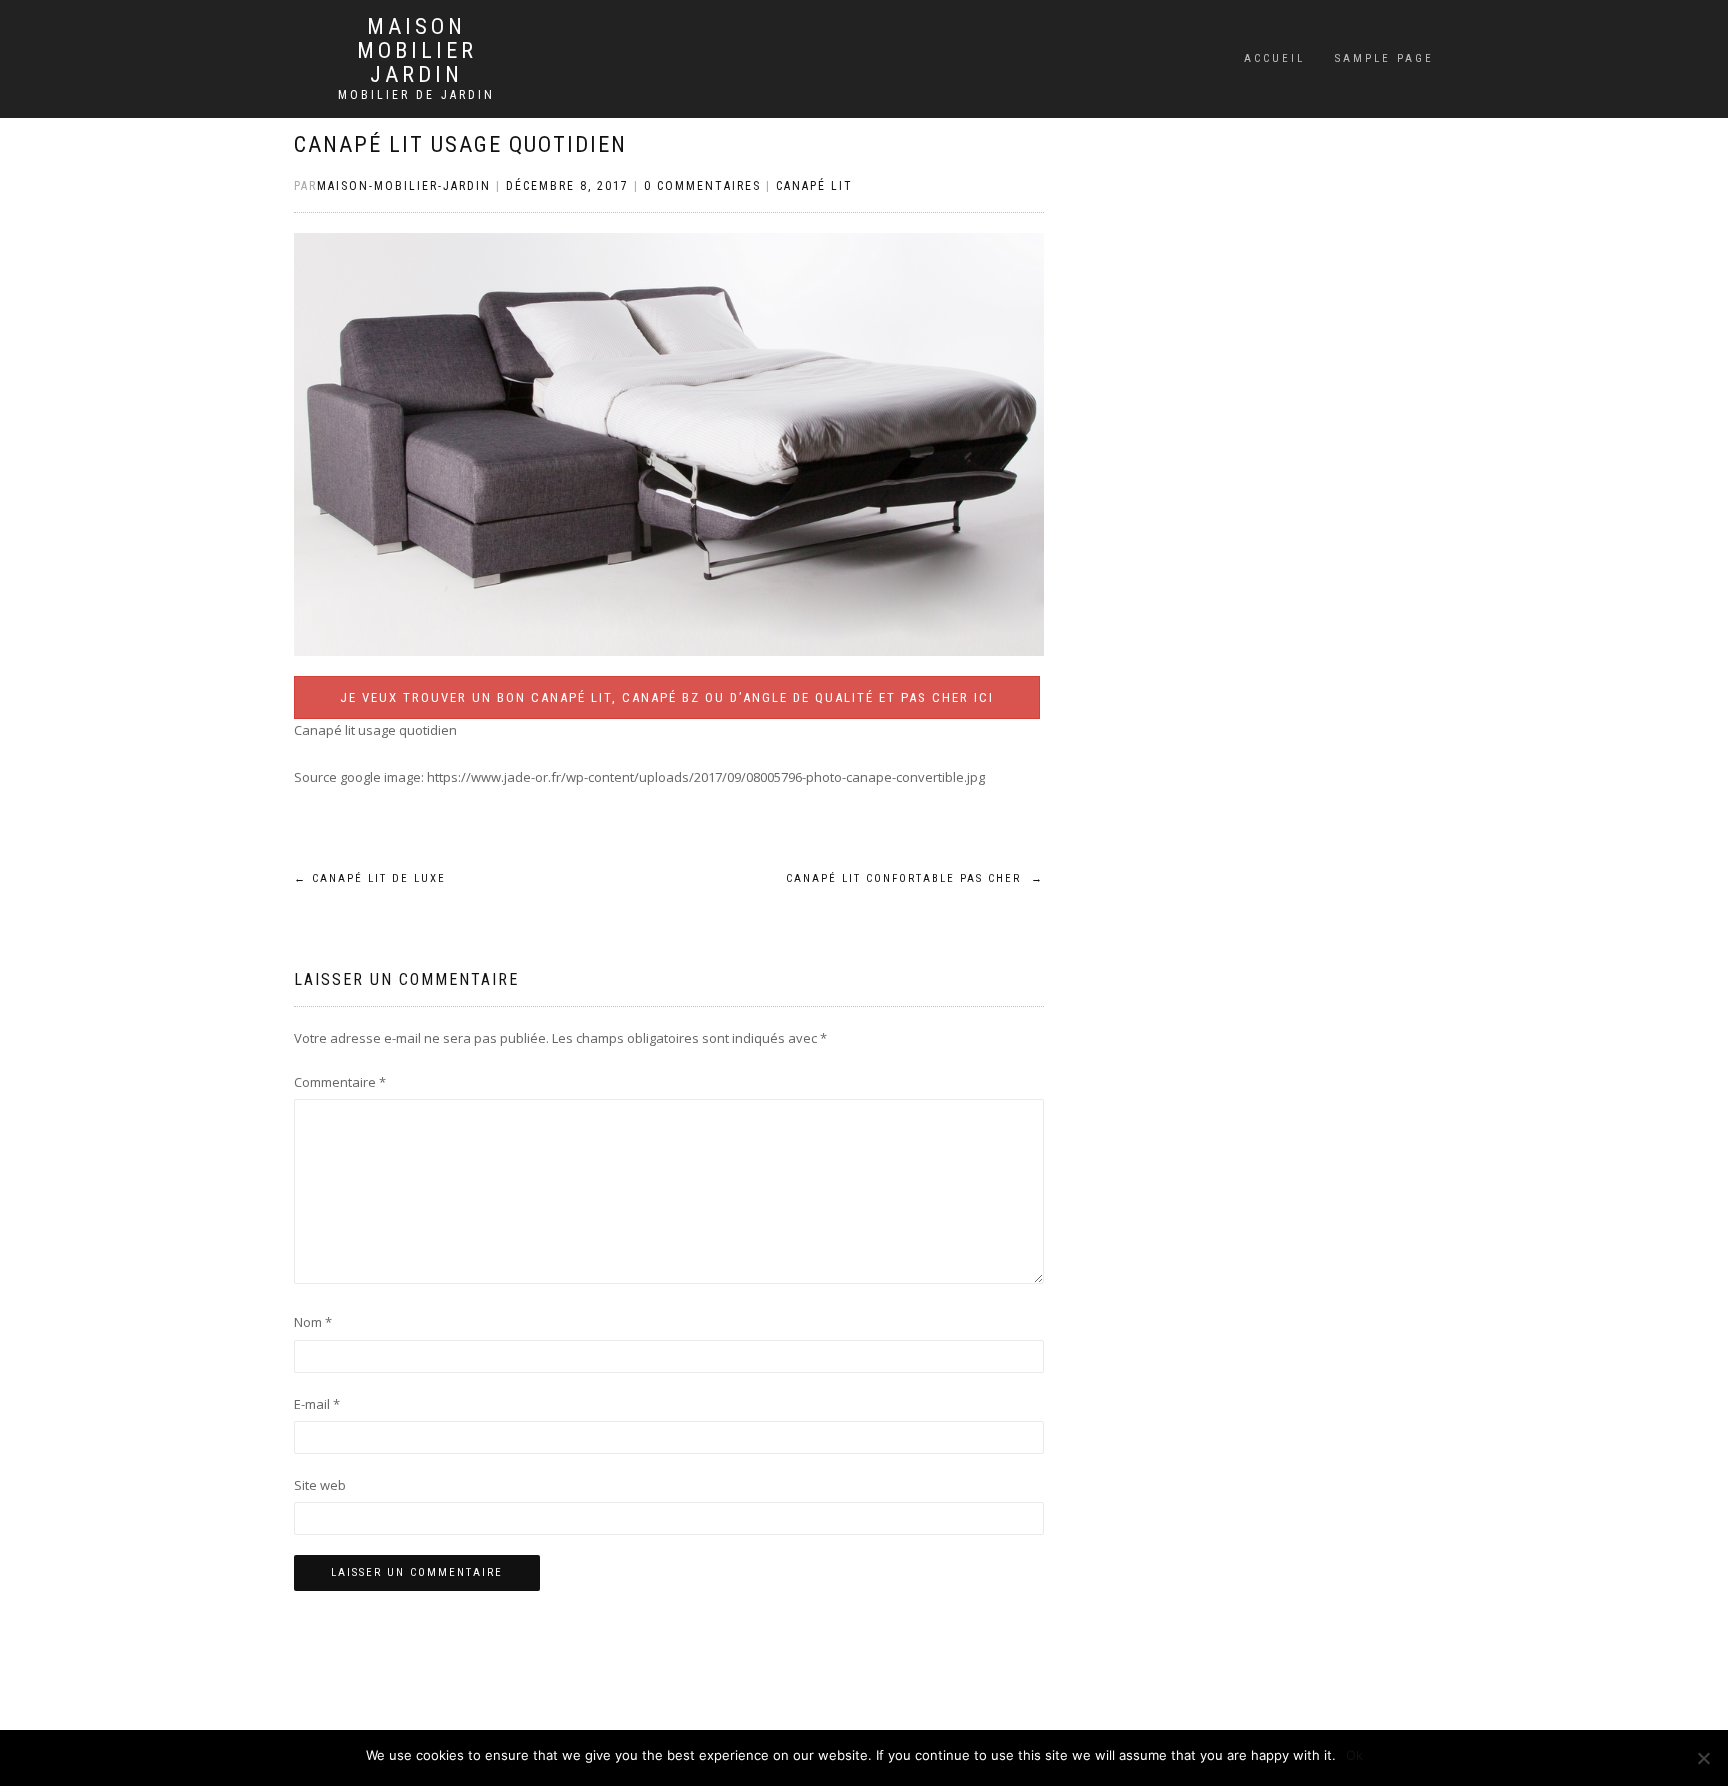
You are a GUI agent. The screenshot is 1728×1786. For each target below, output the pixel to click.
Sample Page (1384, 58)
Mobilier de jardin (416, 95)
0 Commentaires (702, 186)
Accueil (1274, 58)
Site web (320, 1485)
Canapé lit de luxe (370, 878)
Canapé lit (814, 186)
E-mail (317, 1404)
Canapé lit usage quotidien (460, 144)
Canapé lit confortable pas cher (915, 878)
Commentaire (340, 1082)
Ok (1354, 1755)
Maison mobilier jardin (417, 51)
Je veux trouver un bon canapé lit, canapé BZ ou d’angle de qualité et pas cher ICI (667, 697)
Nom (313, 1322)
